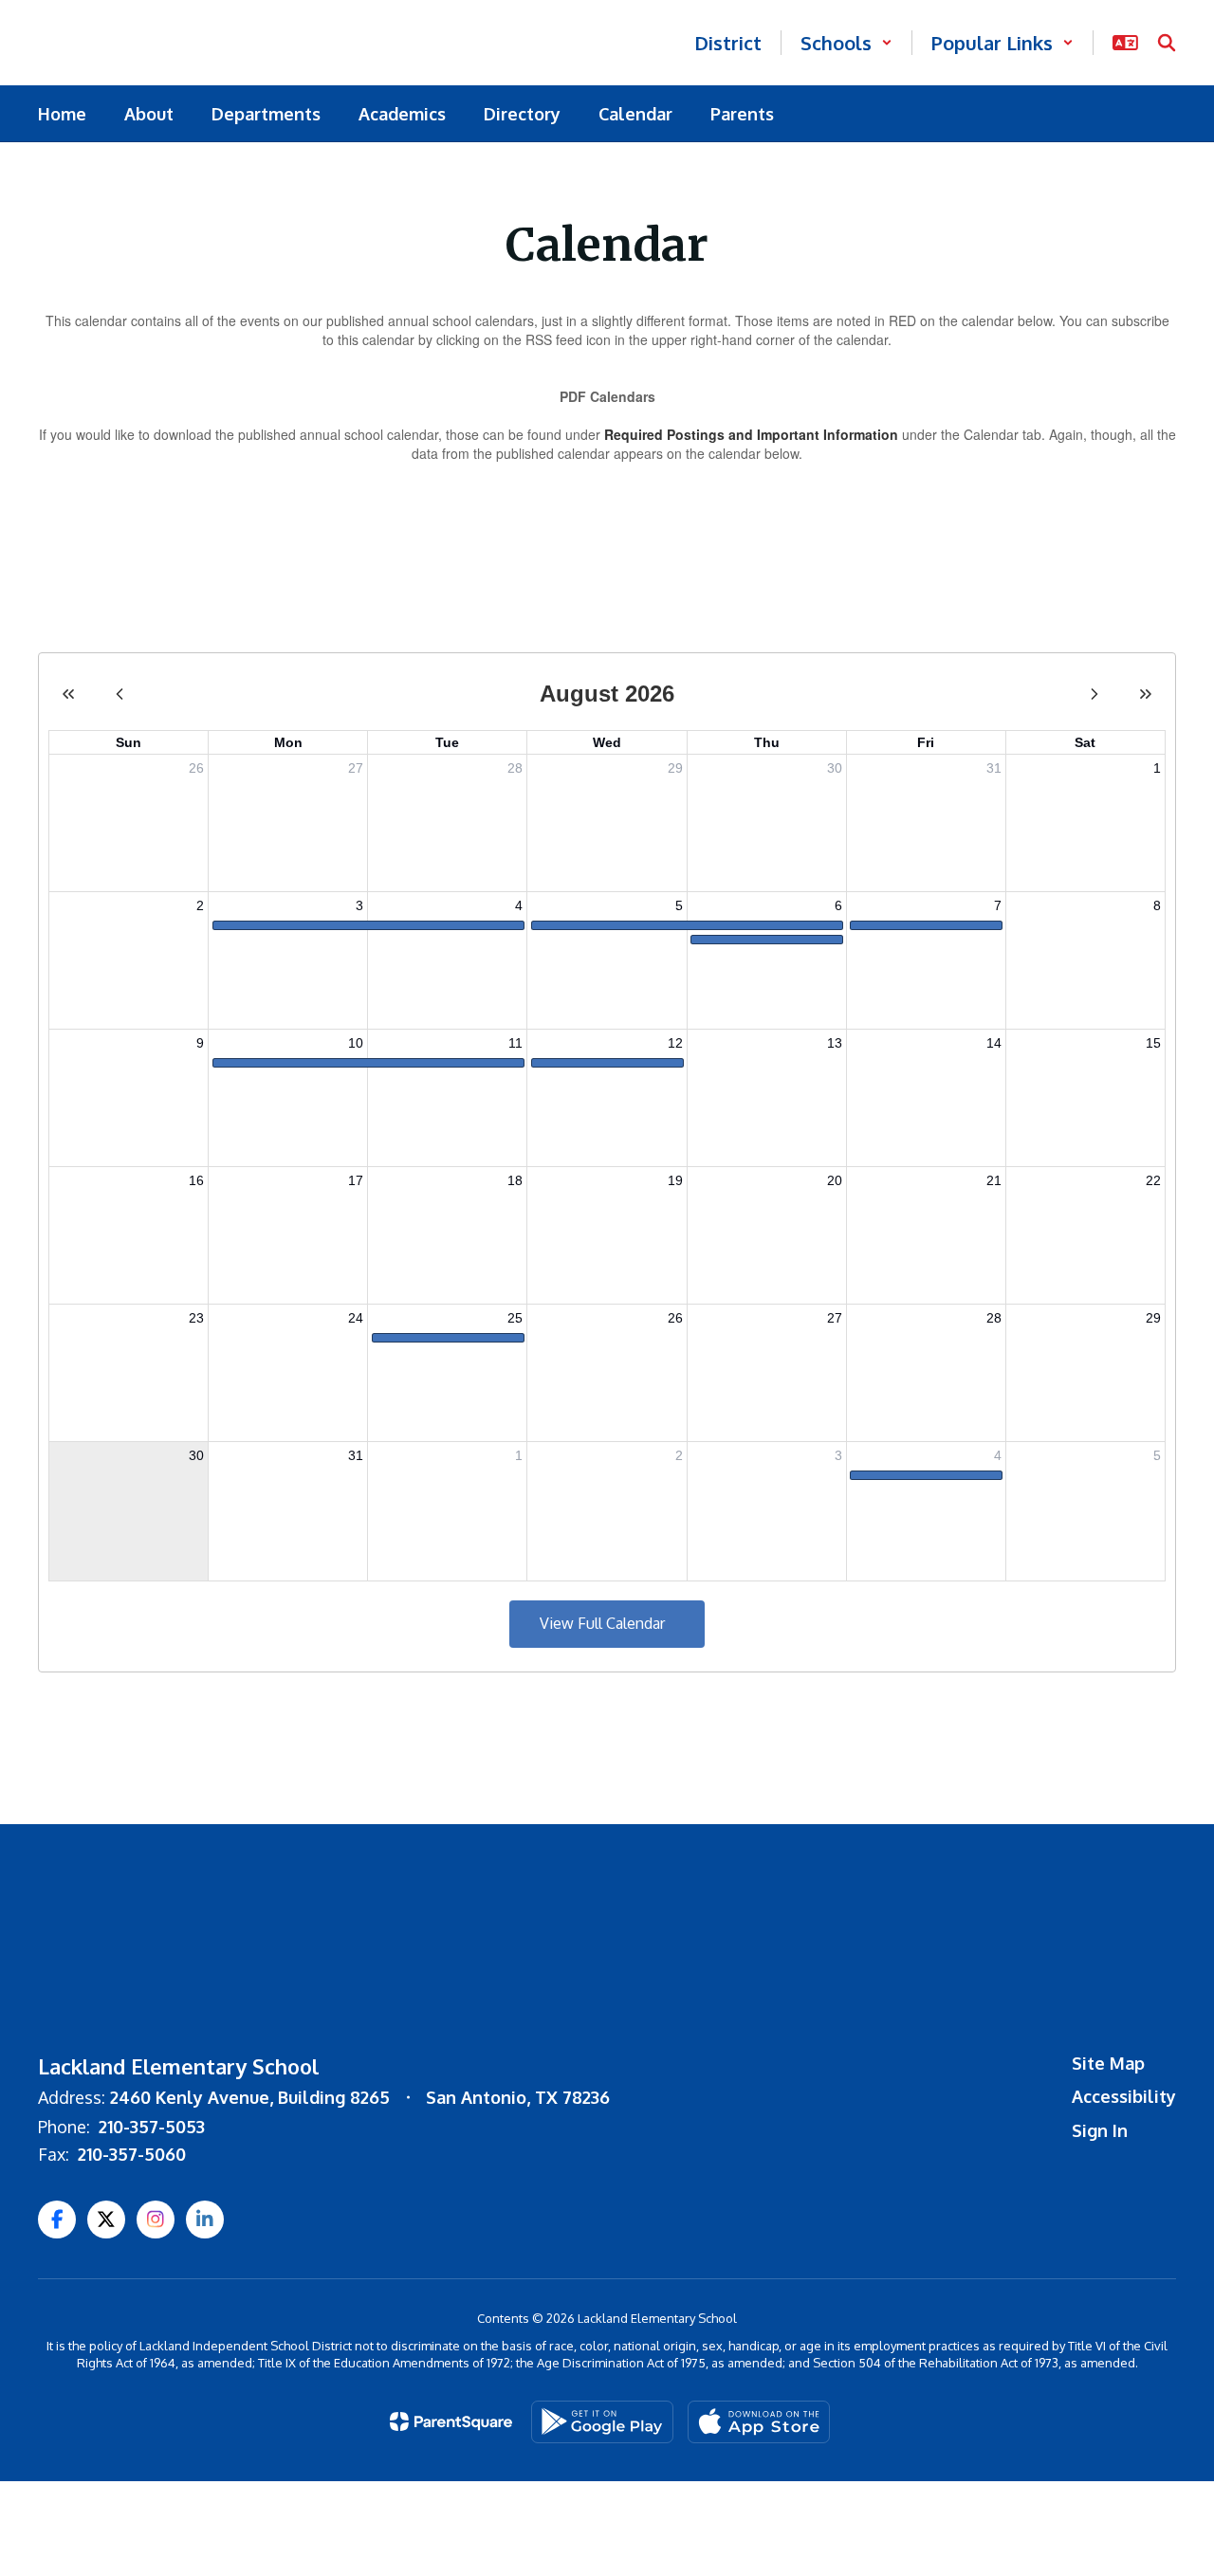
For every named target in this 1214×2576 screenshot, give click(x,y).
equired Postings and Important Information (756, 434)
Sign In (1100, 2130)
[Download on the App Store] (759, 2422)
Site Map (1108, 2063)
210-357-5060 (132, 2154)
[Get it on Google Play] (602, 2422)
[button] (846, 43)
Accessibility (1124, 2096)
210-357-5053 (152, 2127)
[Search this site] (1167, 43)
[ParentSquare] (451, 2421)
